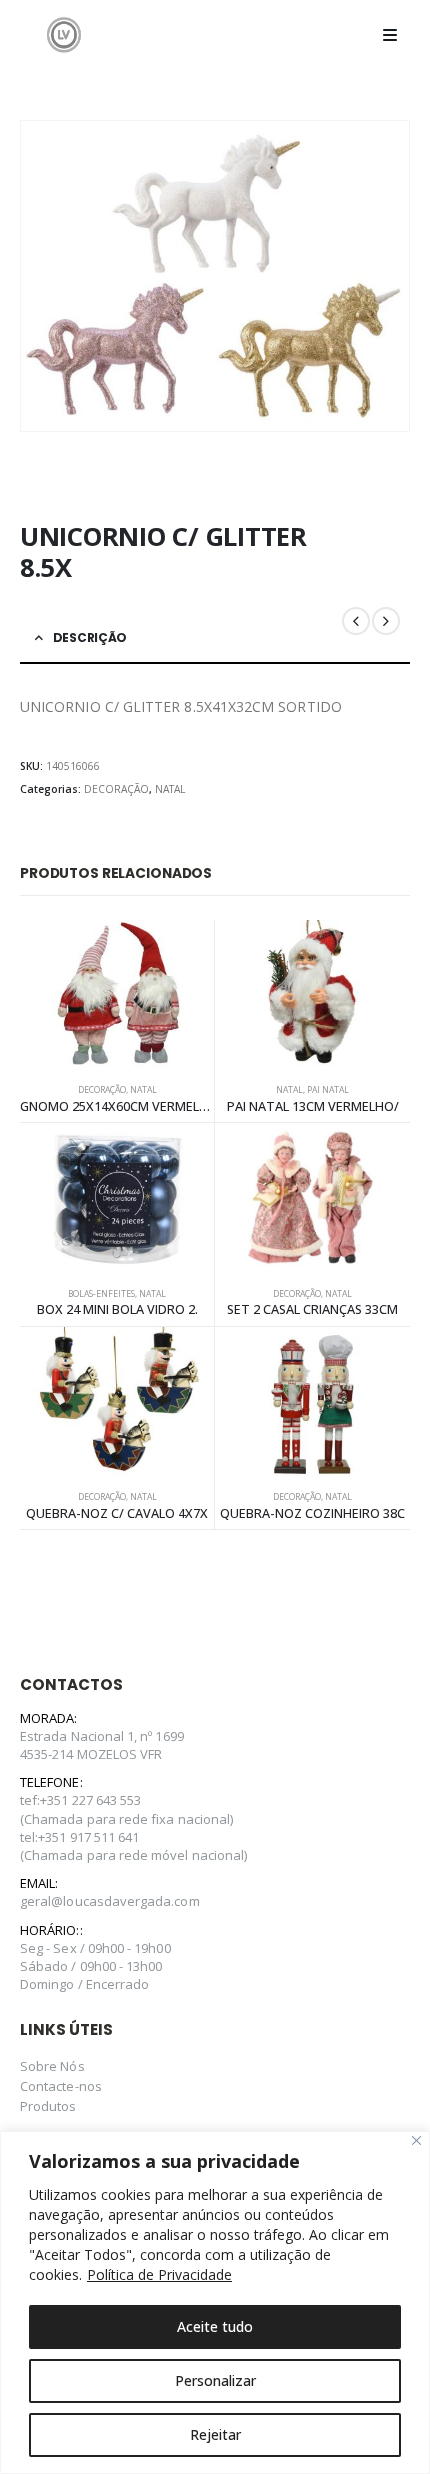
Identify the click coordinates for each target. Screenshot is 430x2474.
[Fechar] (416, 2140)
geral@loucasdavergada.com (110, 1901)
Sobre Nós (52, 2066)
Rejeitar (215, 2434)
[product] (117, 995)
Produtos (48, 2106)
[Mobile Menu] (390, 35)
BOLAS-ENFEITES (101, 1294)
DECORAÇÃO (116, 789)
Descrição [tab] (90, 637)
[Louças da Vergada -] (64, 34)
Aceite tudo (215, 2326)
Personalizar (215, 2380)
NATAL (170, 789)
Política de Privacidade (159, 2274)
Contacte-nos (61, 2086)
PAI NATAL (328, 1090)
